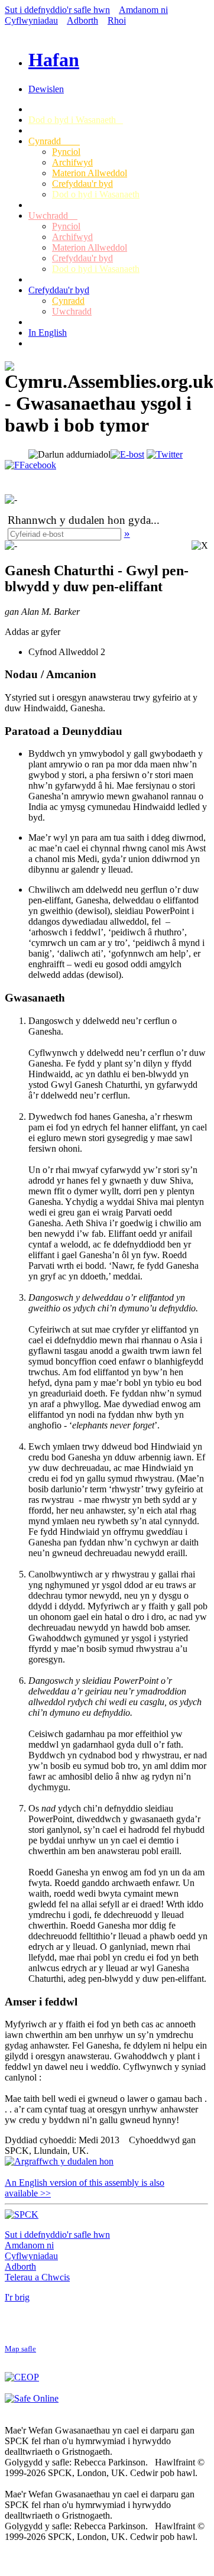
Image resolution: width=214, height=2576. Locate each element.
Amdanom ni (143, 10)
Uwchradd (53, 216)
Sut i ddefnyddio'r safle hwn (57, 10)
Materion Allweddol (90, 173)
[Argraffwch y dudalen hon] (59, 2161)
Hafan (54, 60)
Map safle (20, 2349)
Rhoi (117, 20)
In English (48, 333)
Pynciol (66, 152)
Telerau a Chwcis (37, 2277)
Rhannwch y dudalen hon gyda (79, 520)
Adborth (82, 20)
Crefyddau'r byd (82, 184)
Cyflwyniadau (31, 20)
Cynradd (54, 141)
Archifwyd (72, 162)
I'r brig (17, 2297)
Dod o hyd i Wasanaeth (76, 120)
